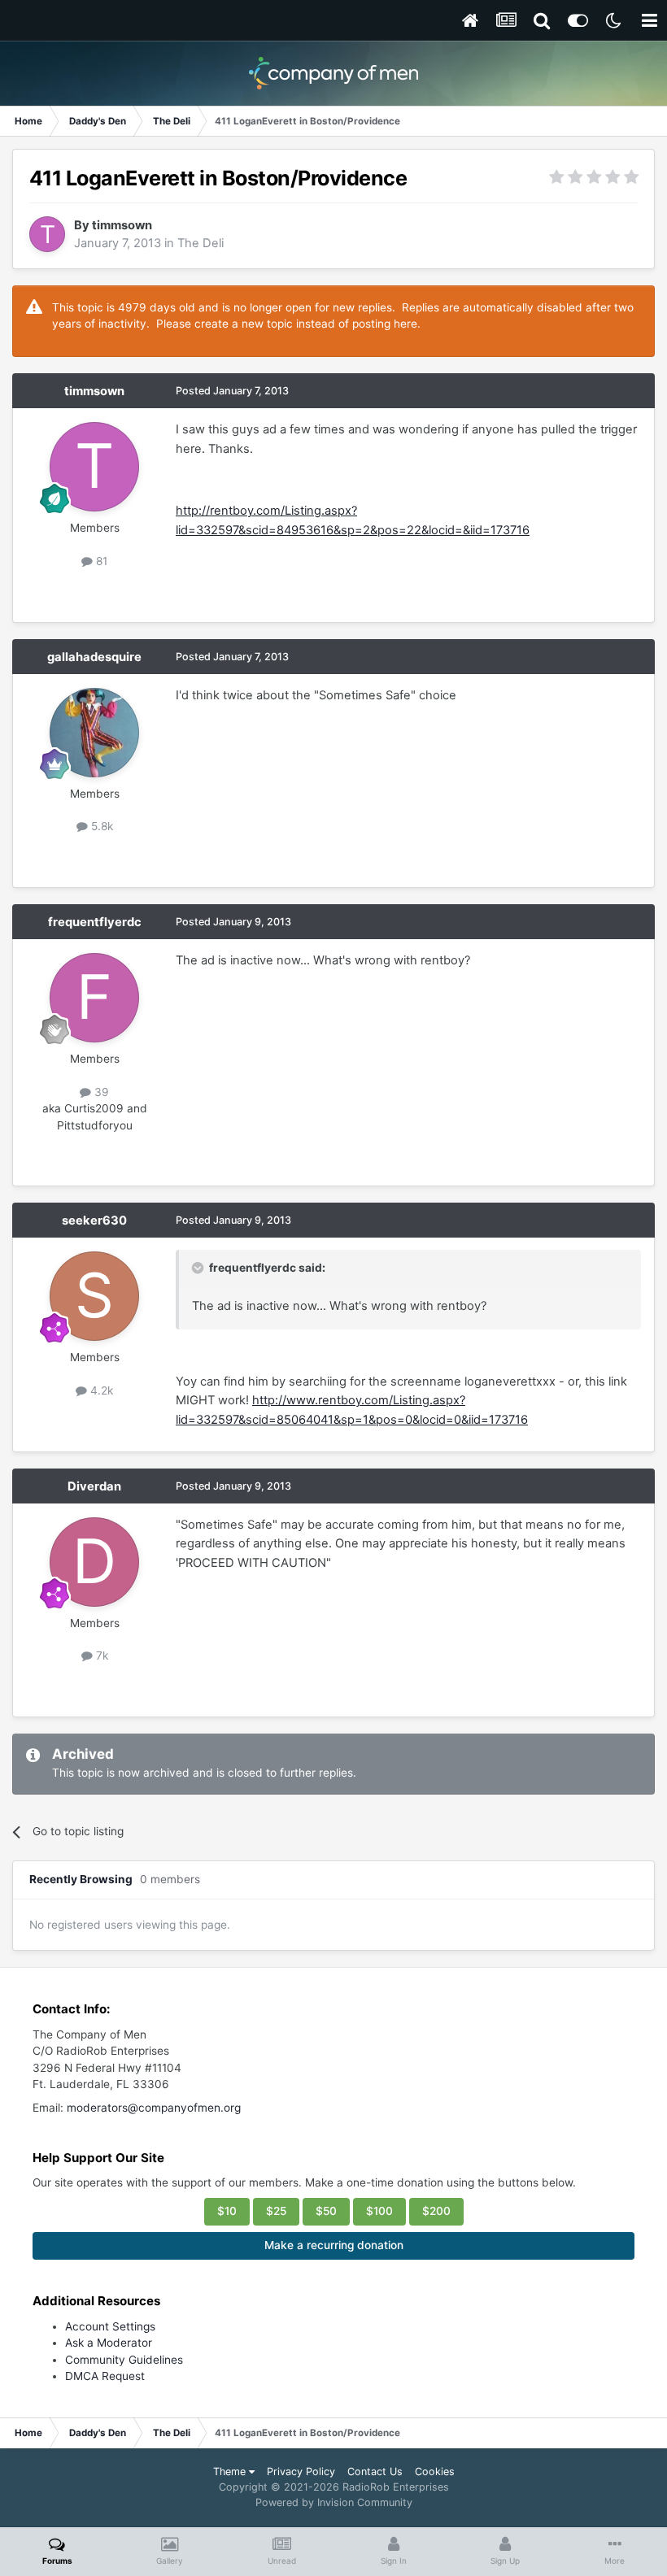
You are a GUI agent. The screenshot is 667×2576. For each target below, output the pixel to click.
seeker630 (94, 1221)
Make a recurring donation (334, 2245)
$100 (379, 2211)
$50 (326, 2211)
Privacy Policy (301, 2472)
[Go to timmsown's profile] (47, 234)
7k (100, 1656)
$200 (436, 2211)
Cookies (435, 2472)
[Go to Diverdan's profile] (94, 1562)
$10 (227, 2211)
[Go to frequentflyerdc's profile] (94, 998)
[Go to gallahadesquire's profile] (94, 733)
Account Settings (110, 2326)
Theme (231, 2472)
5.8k (100, 826)
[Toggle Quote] (199, 1268)
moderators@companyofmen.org (154, 2108)
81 (100, 561)
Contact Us (375, 2472)
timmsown (122, 225)
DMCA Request (105, 2376)
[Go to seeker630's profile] (94, 1296)
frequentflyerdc (95, 922)
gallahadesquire (94, 657)
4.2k (100, 1390)
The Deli (201, 243)
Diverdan (94, 1486)
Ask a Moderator (109, 2343)
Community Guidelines (124, 2360)
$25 (276, 2211)
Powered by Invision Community (334, 2502)
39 (100, 1092)
